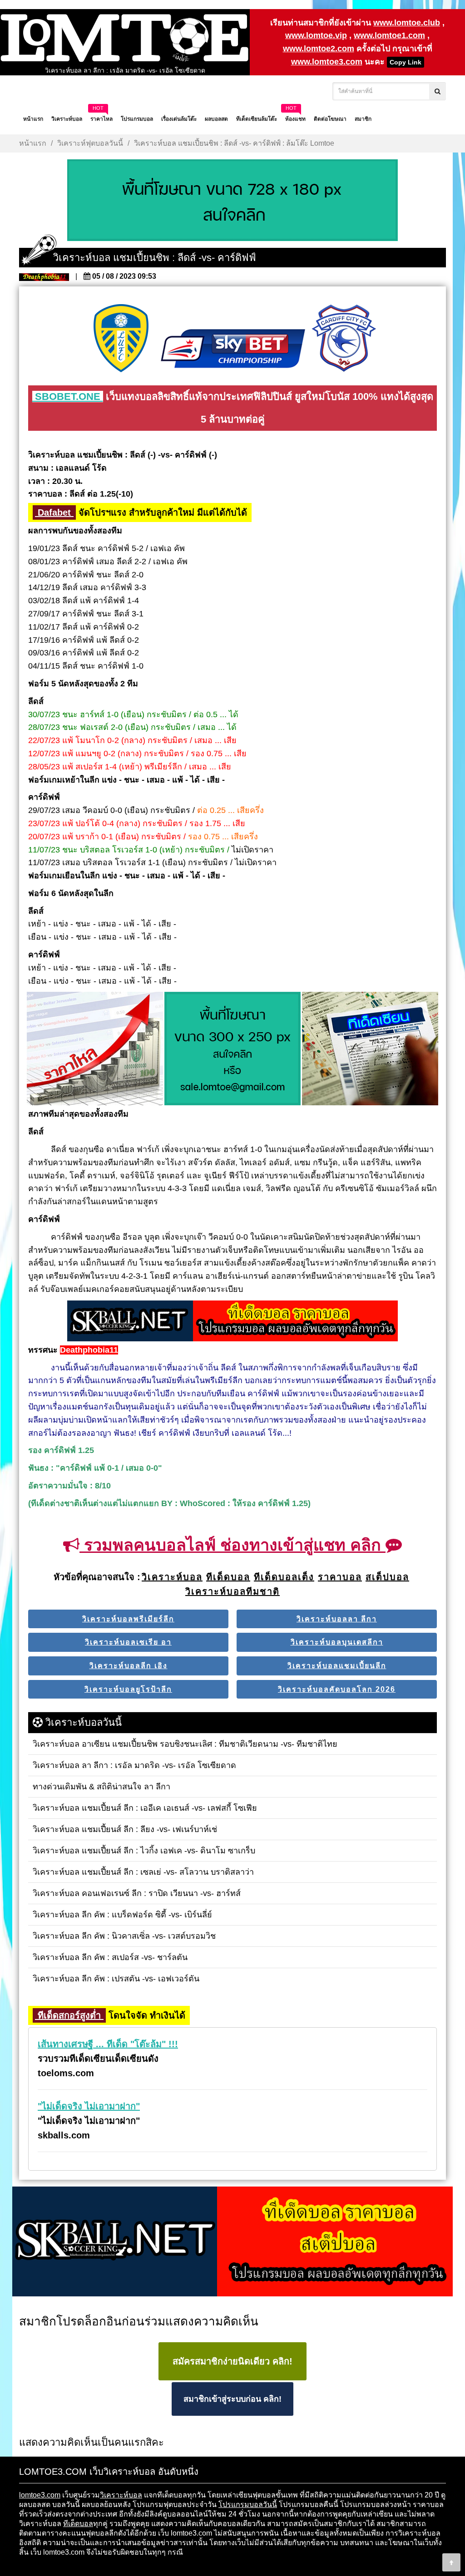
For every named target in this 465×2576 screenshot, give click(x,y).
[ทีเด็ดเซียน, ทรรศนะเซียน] (370, 1049)
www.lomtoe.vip (316, 35)
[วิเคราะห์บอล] (232, 201)
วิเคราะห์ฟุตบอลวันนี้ (90, 143)
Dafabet (54, 512)
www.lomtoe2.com (319, 49)
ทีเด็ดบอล (78, 2524)
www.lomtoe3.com (327, 62)
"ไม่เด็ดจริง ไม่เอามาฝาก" (89, 2106)
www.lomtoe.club (407, 23)
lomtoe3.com (40, 2495)
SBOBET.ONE (68, 396)
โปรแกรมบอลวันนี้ (248, 2505)
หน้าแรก (33, 143)
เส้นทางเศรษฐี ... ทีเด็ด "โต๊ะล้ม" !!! (108, 2044)
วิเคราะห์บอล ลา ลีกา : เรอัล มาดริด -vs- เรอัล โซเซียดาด (125, 70)
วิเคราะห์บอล (121, 2495)
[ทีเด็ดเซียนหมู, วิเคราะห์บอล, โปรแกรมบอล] (232, 2242)
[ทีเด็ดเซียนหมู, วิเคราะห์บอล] (232, 1322)
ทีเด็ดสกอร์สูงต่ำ (69, 2015)
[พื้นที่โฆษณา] (232, 1049)
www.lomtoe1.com (389, 35)
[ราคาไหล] (95, 1049)
